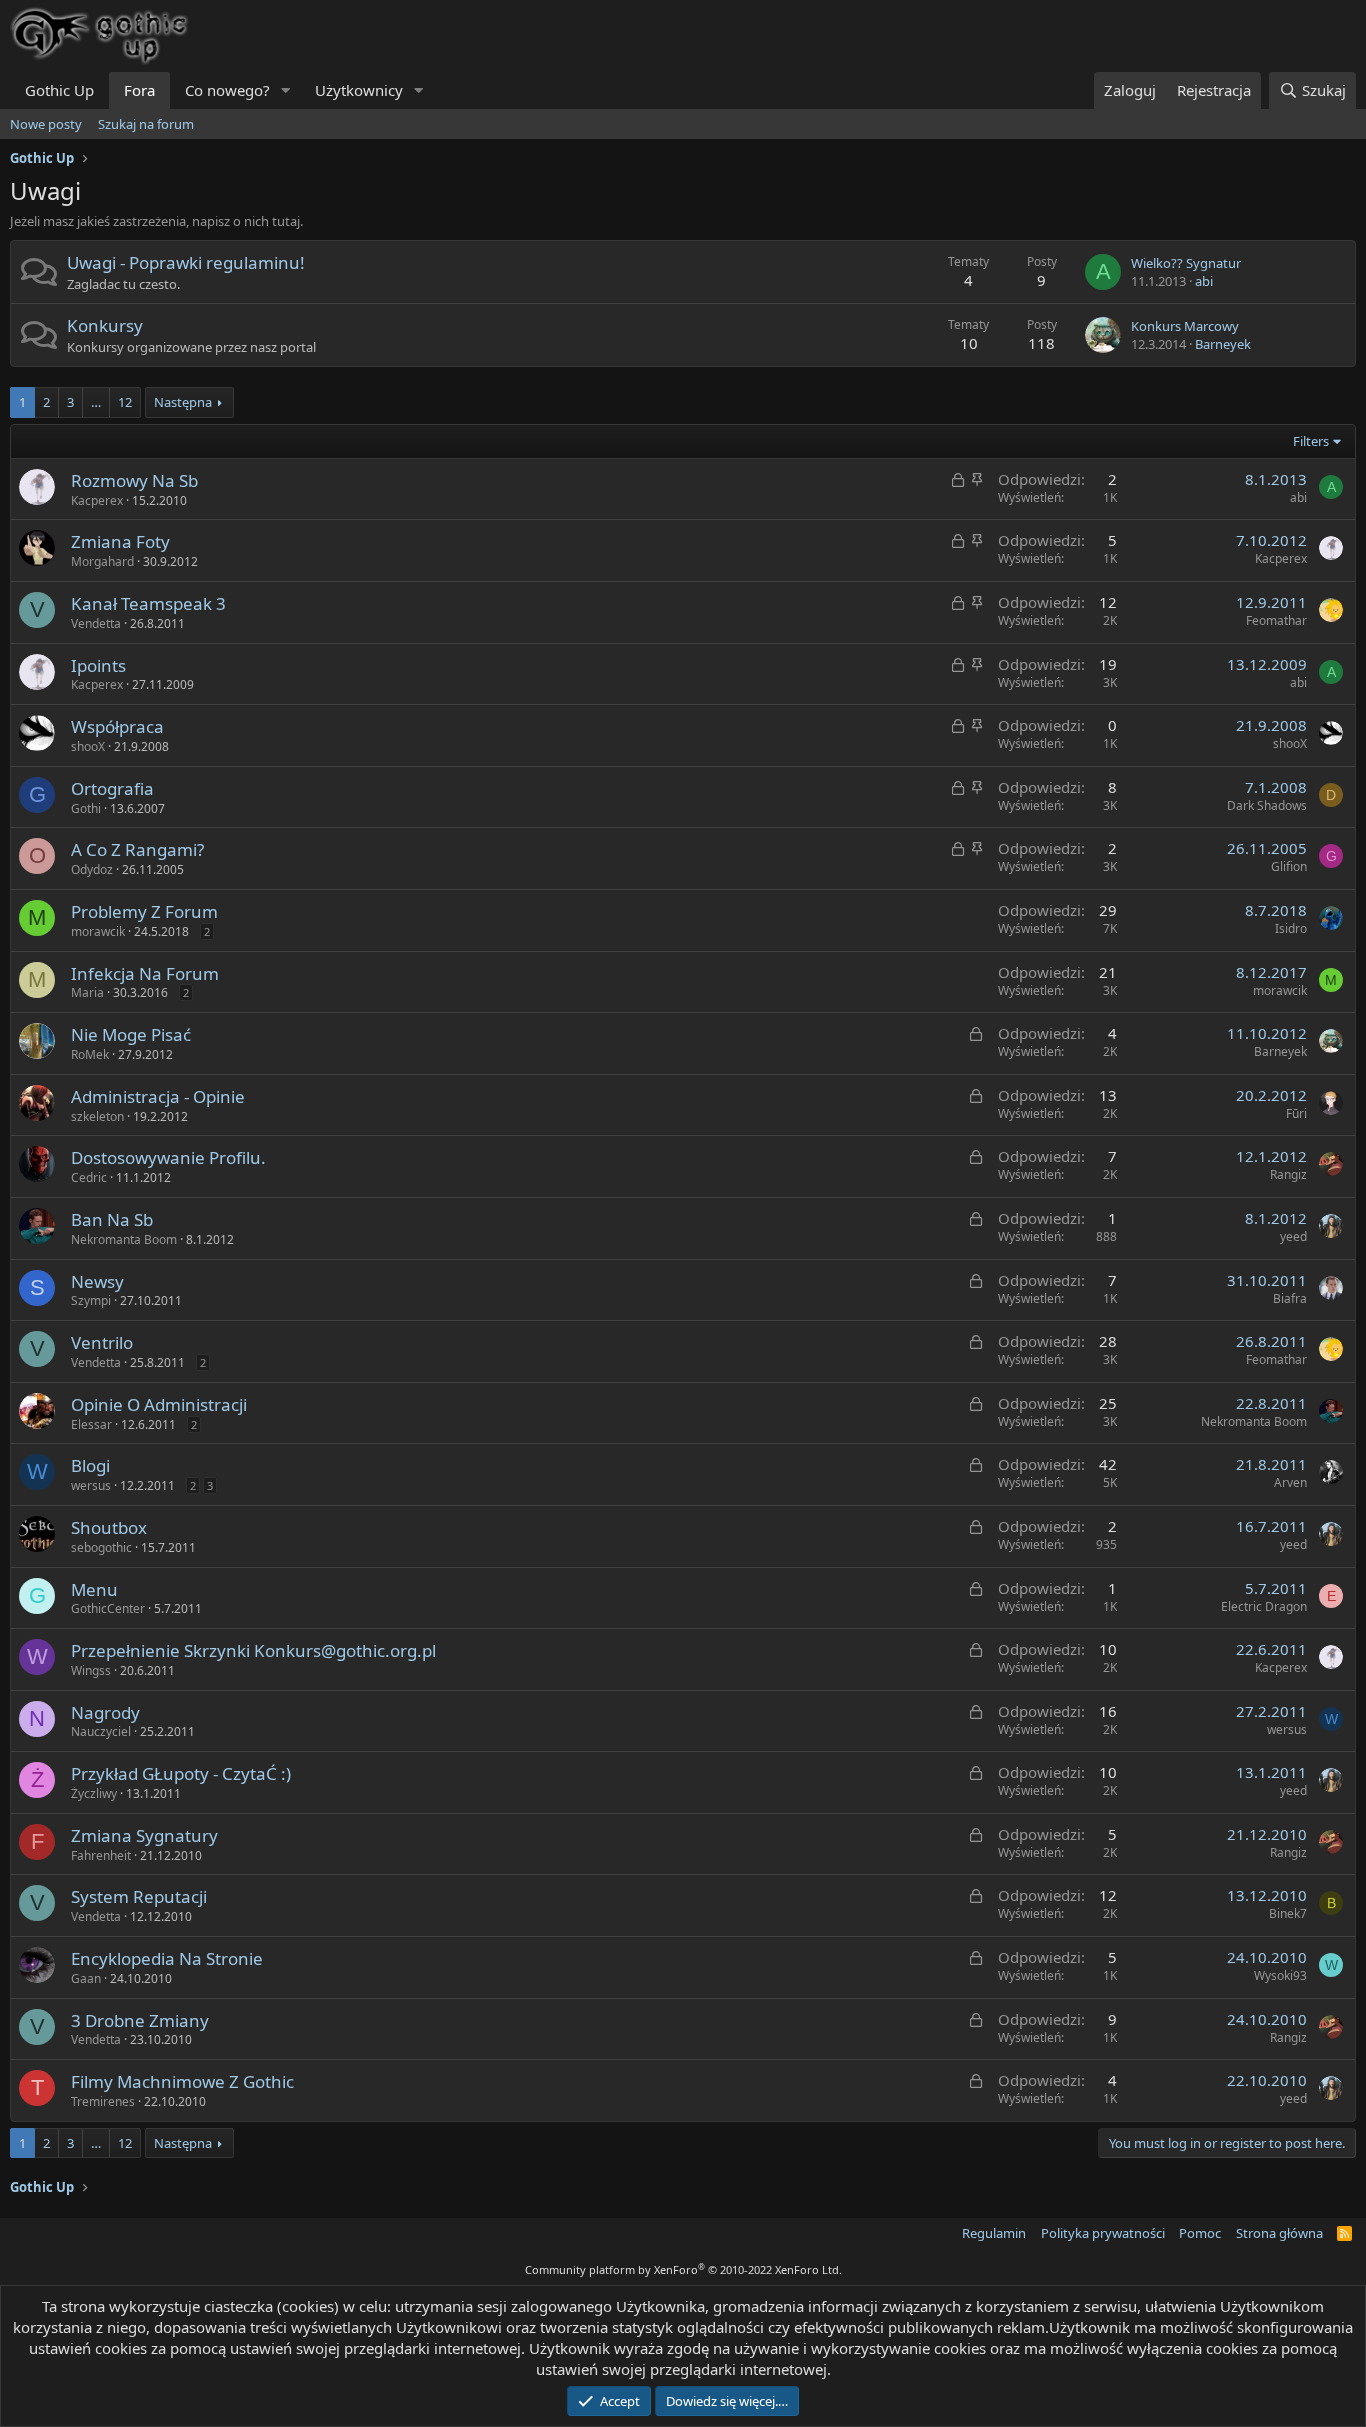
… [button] (96, 402)
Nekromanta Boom (124, 1239)
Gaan (86, 1978)
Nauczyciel (101, 1731)
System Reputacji (139, 1896)
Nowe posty (46, 124)
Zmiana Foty (120, 541)
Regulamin (994, 2233)
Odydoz (92, 869)
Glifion (1289, 866)
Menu (94, 1589)
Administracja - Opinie (158, 1096)
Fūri (1296, 1113)
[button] (286, 90)
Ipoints (98, 665)
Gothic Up (59, 90)
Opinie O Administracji (159, 1404)
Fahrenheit (101, 1855)
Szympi (91, 1300)
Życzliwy (94, 1793)
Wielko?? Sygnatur (1186, 263)
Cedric (89, 1177)
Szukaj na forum (146, 124)
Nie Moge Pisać (131, 1034)
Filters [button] (1311, 441)
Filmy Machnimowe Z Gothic (182, 2081)
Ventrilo (102, 1342)
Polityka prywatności (1103, 2233)
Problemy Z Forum (144, 911)
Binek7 (1288, 1913)
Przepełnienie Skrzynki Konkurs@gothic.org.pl (253, 1650)
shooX (88, 746)
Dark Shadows (1267, 805)
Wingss (91, 1670)
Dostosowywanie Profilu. (168, 1157)
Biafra (1290, 1298)
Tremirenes (103, 2101)
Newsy (97, 1281)
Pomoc (1200, 2233)
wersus (91, 1485)
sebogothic (101, 1547)
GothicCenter (108, 1608)
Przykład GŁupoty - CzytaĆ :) (181, 1773)
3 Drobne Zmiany (140, 2020)
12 (125, 402)
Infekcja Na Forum (145, 973)
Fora (139, 90)
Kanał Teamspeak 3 (148, 603)
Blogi (90, 1465)
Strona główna (1279, 2233)
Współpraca (117, 726)
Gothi (86, 808)
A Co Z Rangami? (137, 849)
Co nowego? (227, 90)
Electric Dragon (1264, 1606)
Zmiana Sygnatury (144, 1835)
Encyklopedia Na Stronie (167, 1958)
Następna (183, 402)
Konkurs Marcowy (1185, 326)
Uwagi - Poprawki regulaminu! (186, 262)
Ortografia (112, 788)
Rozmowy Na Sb (134, 480)
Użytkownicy (359, 90)
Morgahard (102, 561)
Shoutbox (109, 1527)
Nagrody (105, 1712)
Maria (87, 992)
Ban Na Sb (112, 1219)
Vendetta (96, 623)
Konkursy (105, 325)
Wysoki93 (1280, 1975)
